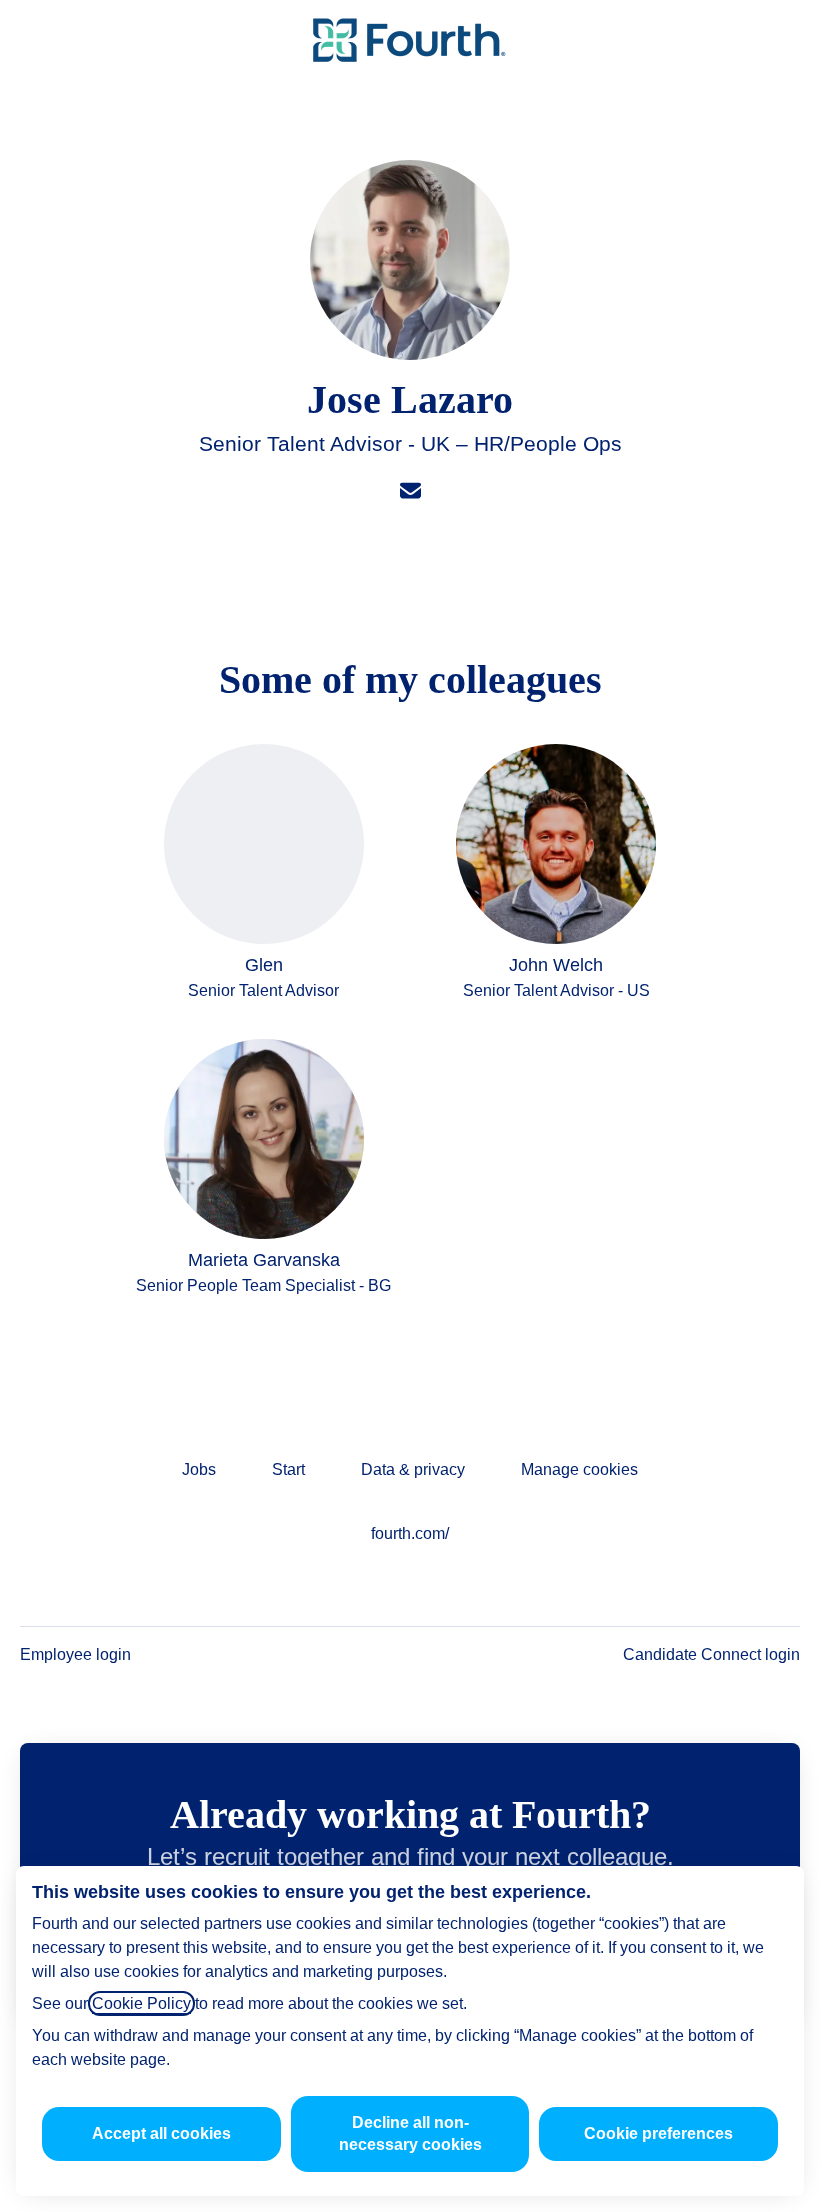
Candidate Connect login (711, 1654)
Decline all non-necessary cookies (410, 2133)
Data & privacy (413, 1469)
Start (288, 1469)
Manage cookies (579, 1469)
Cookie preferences (658, 2133)
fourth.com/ (410, 1533)
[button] (780, 40)
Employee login (75, 1654)
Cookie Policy (141, 2003)
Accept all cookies (161, 2133)
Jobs (199, 1469)
